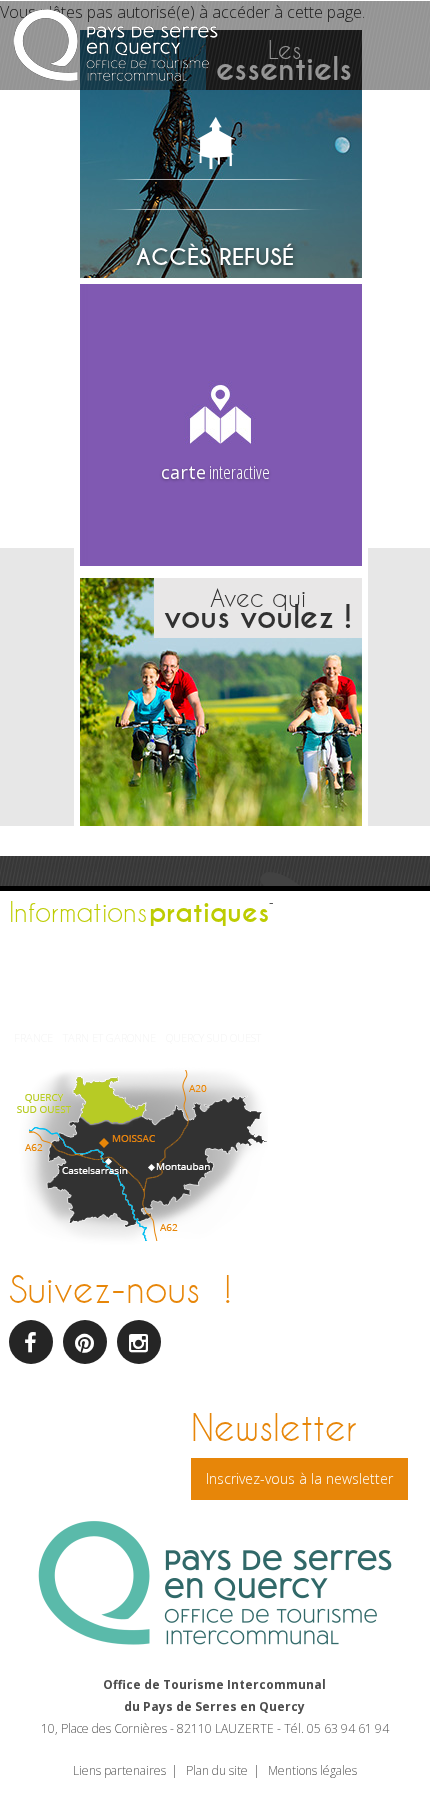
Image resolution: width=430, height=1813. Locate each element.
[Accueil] (115, 47)
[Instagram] (139, 1342)
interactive (215, 472)
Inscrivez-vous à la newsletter (299, 1478)
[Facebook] (31, 1342)
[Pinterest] (85, 1342)
